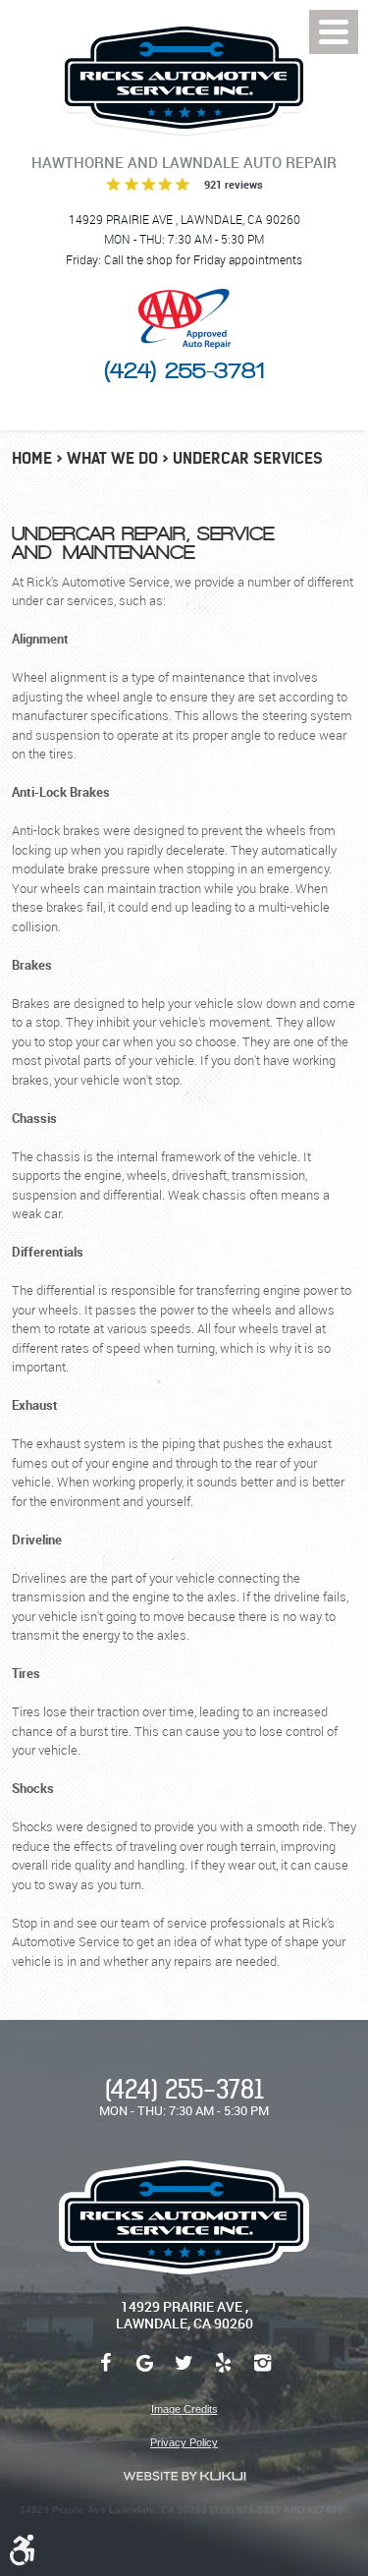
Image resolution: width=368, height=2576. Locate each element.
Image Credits (184, 2409)
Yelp (224, 2373)
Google (145, 2373)
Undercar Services (248, 458)
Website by (184, 2476)
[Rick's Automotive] (184, 78)
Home (32, 458)
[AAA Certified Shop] (184, 319)
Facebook (106, 2373)
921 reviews (234, 184)
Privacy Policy (184, 2442)
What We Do (112, 458)
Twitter (184, 2373)
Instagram (263, 2373)
